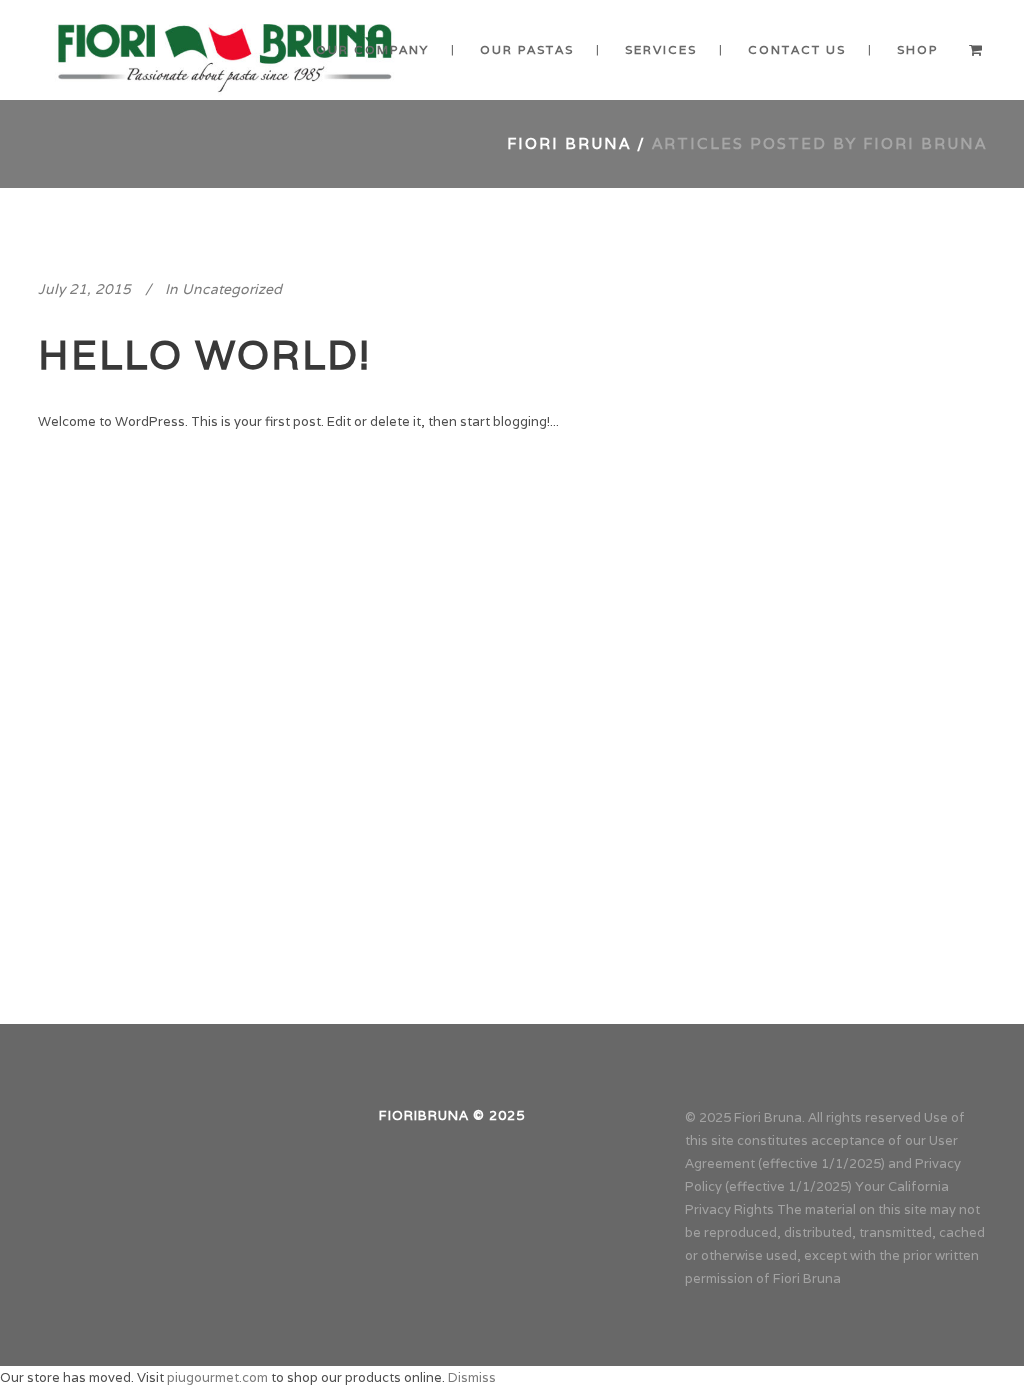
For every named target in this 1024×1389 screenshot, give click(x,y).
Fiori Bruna (569, 143)
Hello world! (204, 354)
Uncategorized (232, 289)
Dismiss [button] (472, 1377)
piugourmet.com (217, 1377)
